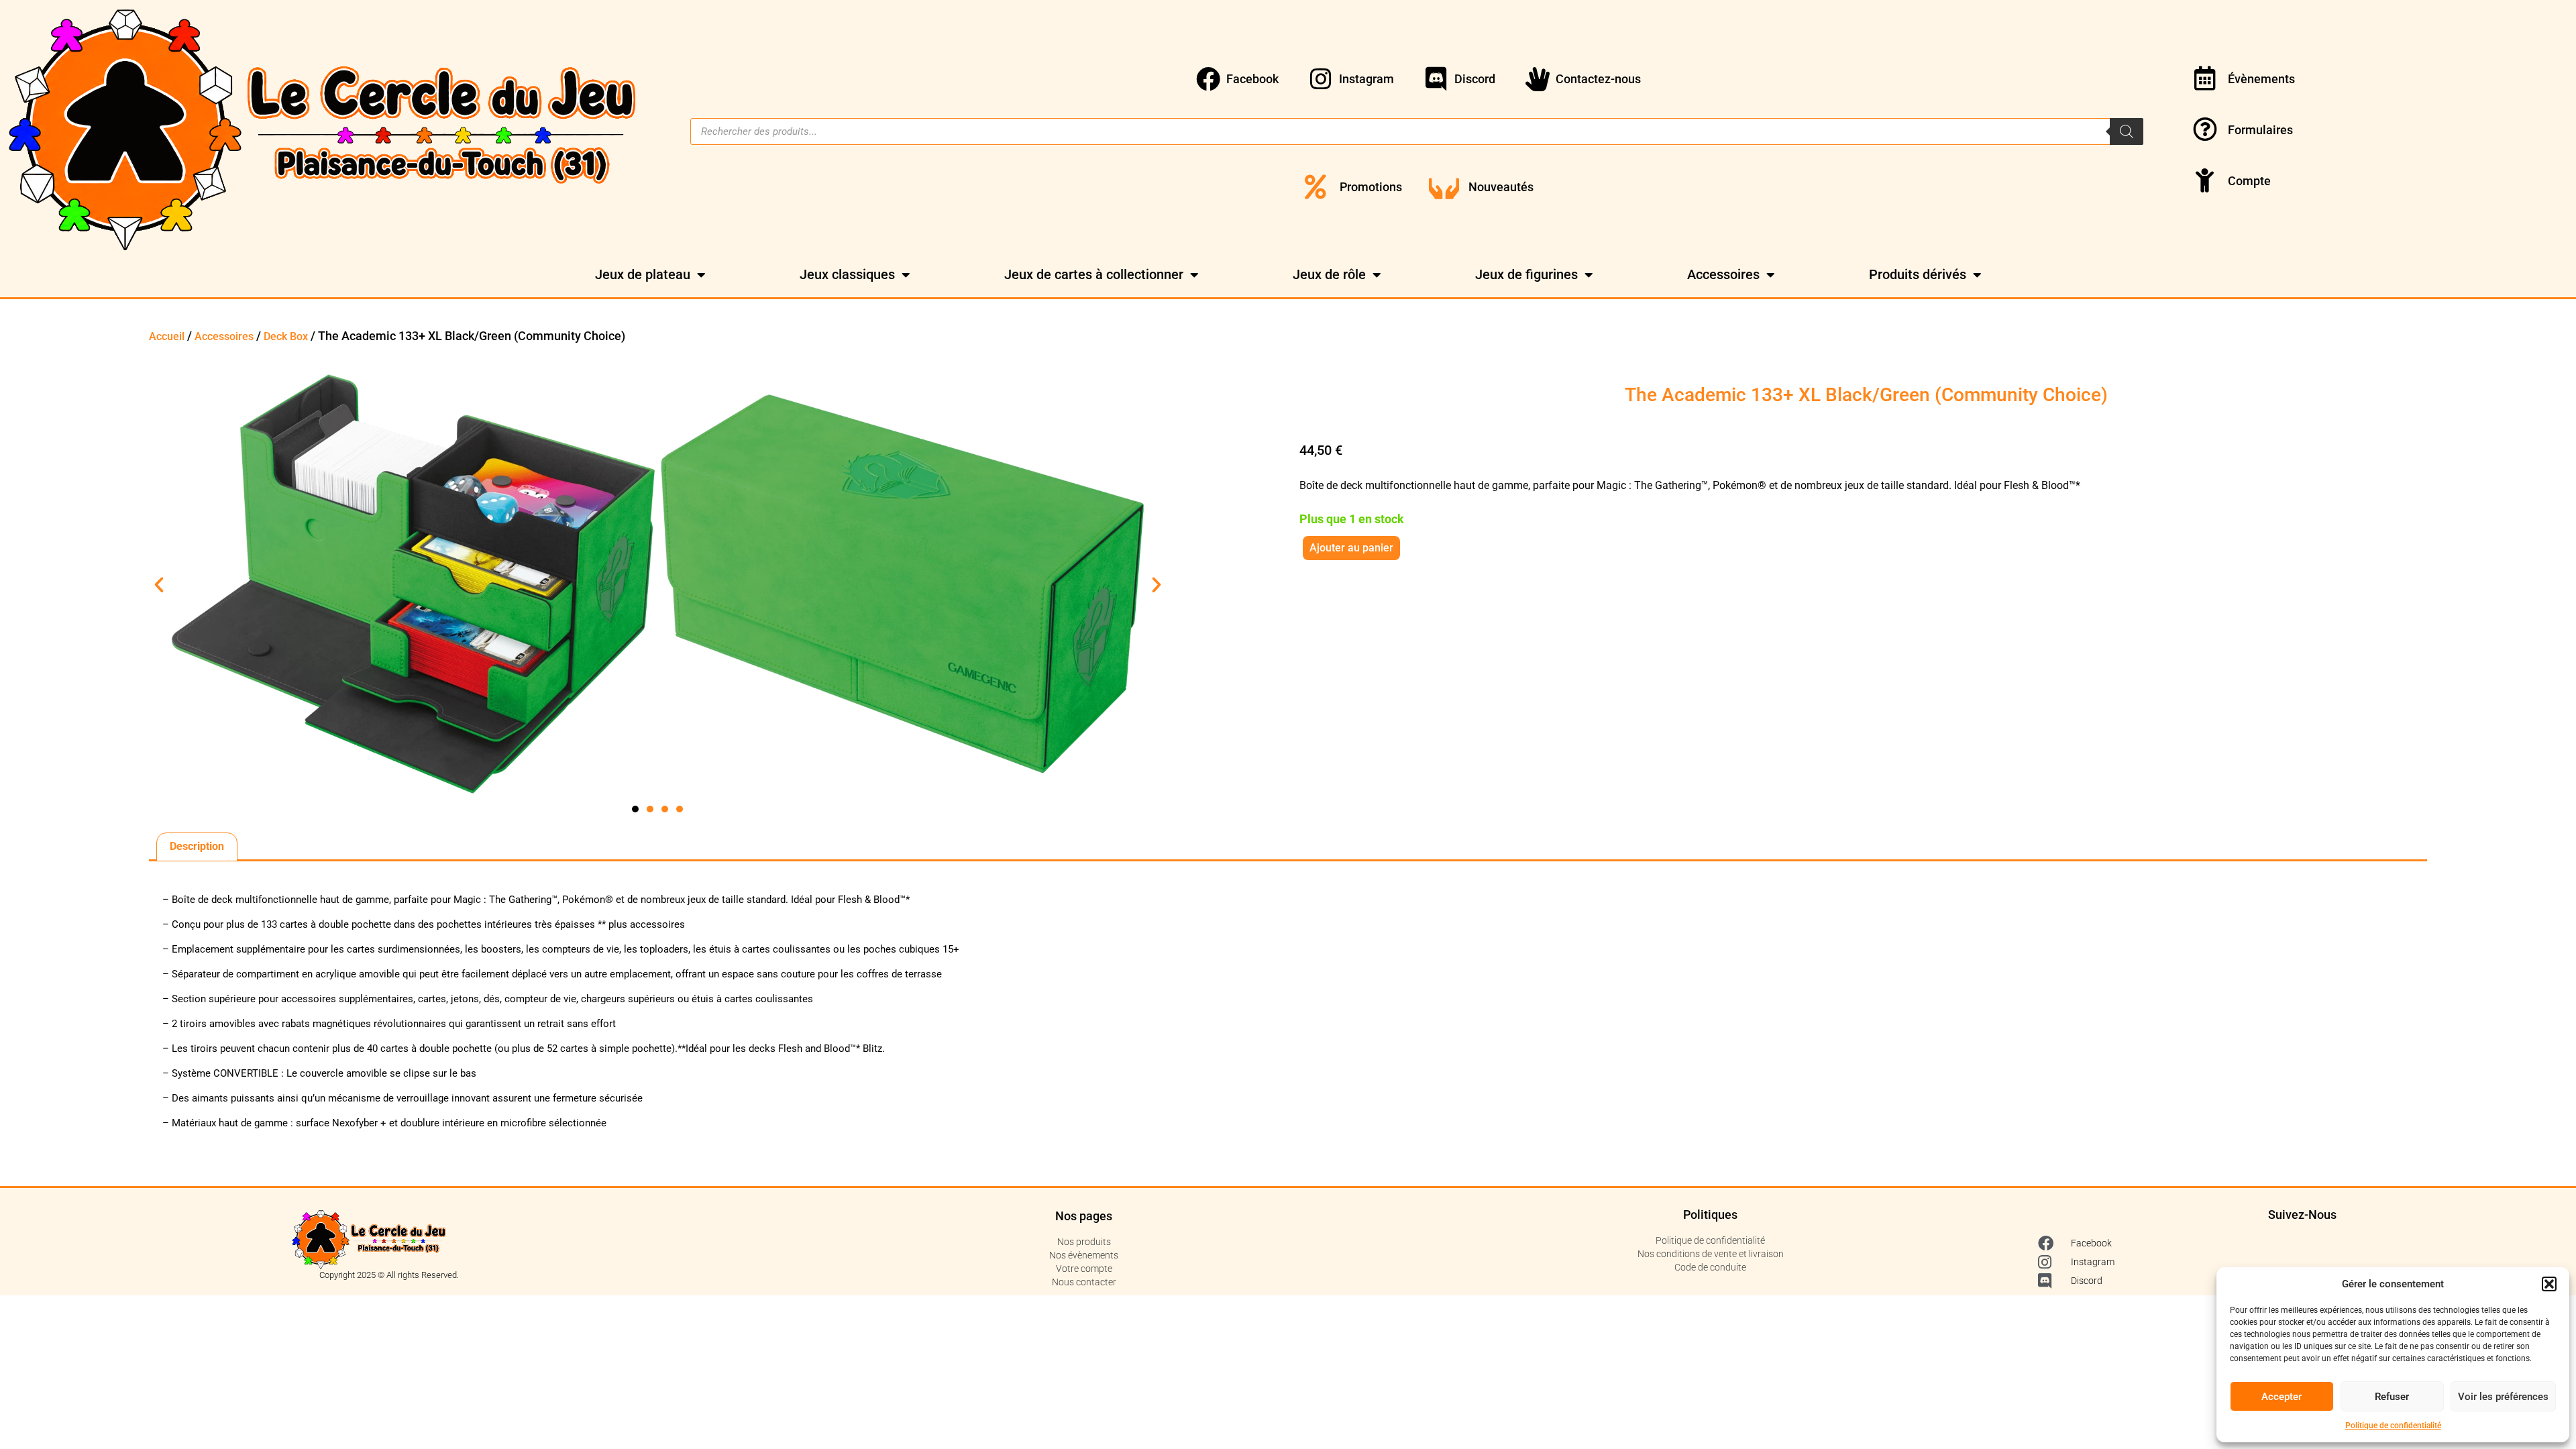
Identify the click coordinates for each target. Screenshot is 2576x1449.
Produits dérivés (1918, 274)
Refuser (2392, 1397)
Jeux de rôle (1329, 274)
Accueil (167, 336)
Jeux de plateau (643, 274)
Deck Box (286, 336)
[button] (2549, 1284)
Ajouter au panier (1351, 548)
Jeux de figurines (1526, 274)
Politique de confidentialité (2393, 1426)
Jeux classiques (847, 274)
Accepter (2282, 1397)
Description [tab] (197, 846)
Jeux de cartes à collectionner (1094, 274)
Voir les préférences (2503, 1397)
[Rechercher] (2127, 131)
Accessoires (1723, 274)
